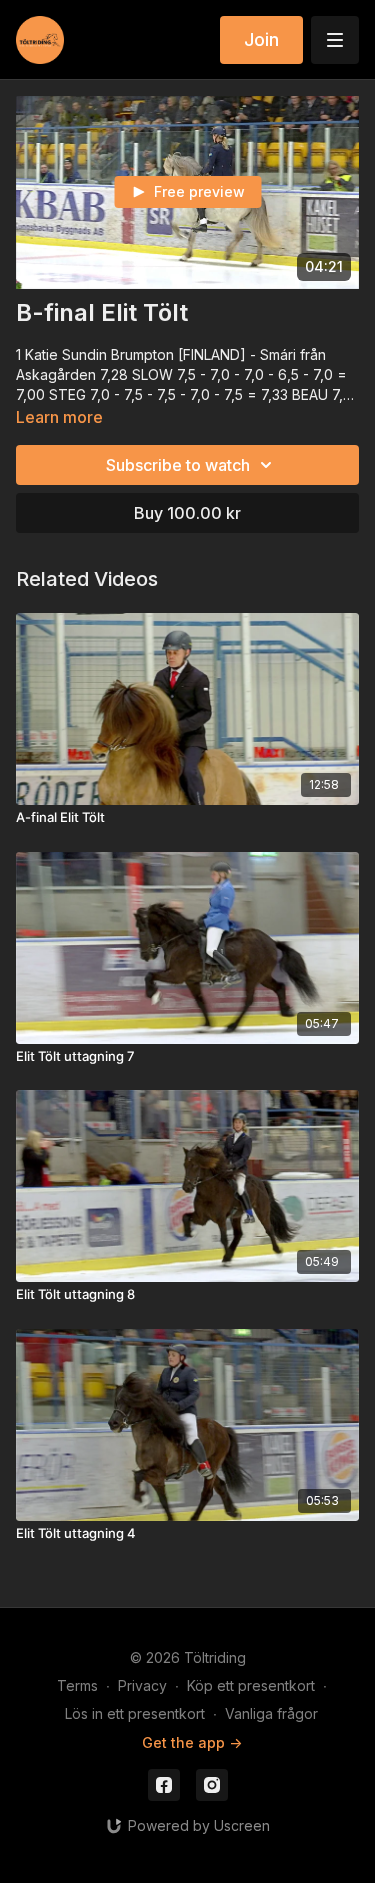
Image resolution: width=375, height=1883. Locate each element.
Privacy (142, 1685)
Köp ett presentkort (251, 1685)
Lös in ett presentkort (135, 1713)
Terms (77, 1685)
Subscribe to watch (178, 465)
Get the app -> (192, 1742)
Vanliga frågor (271, 1713)
